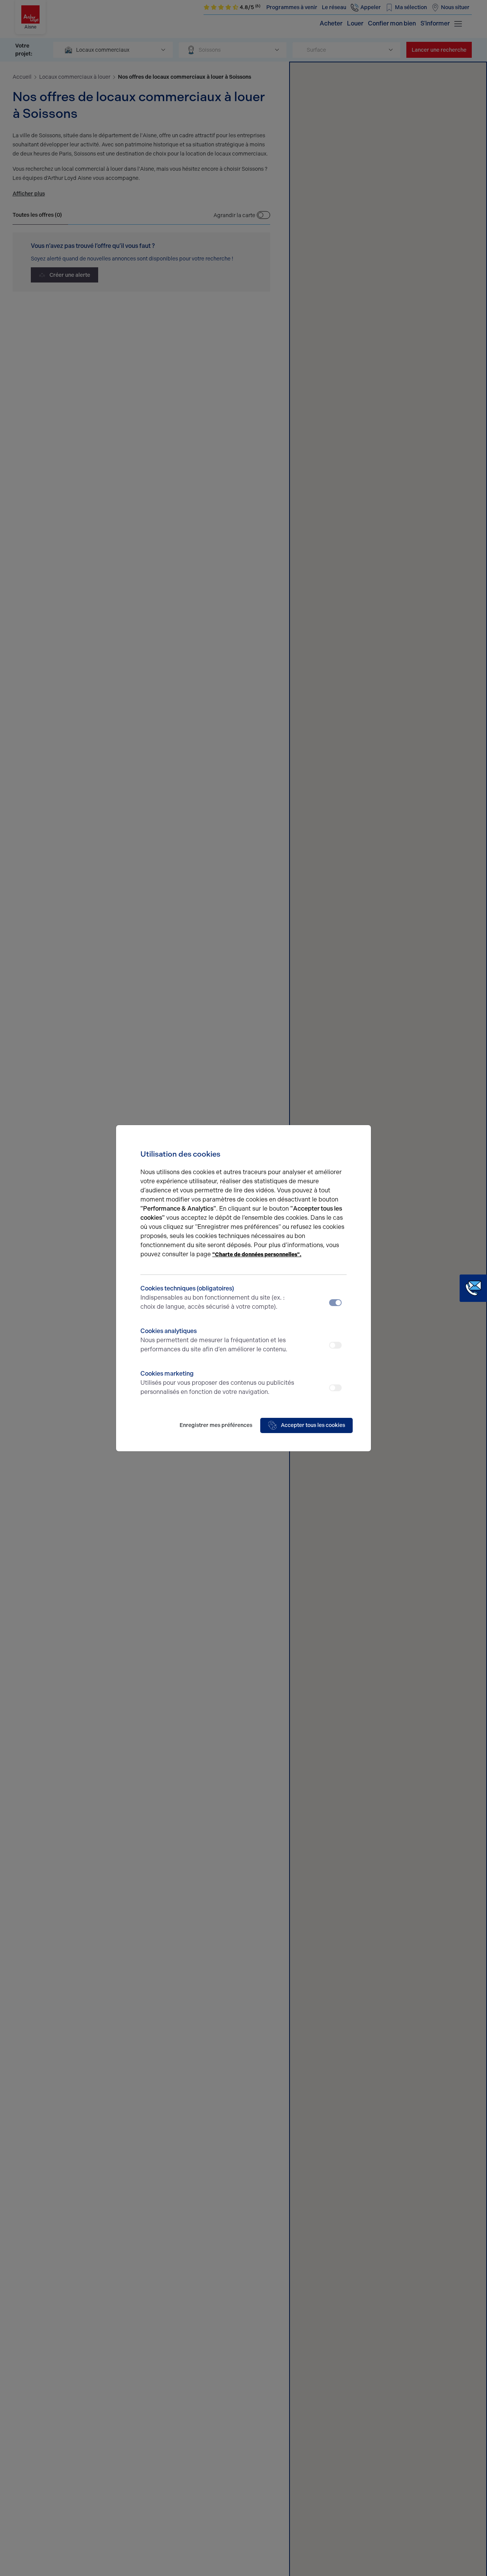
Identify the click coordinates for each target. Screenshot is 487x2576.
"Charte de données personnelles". (257, 1255)
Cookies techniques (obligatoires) (212, 1298)
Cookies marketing (217, 1383)
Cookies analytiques (214, 1340)
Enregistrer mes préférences (216, 1425)
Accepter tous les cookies (313, 1425)
